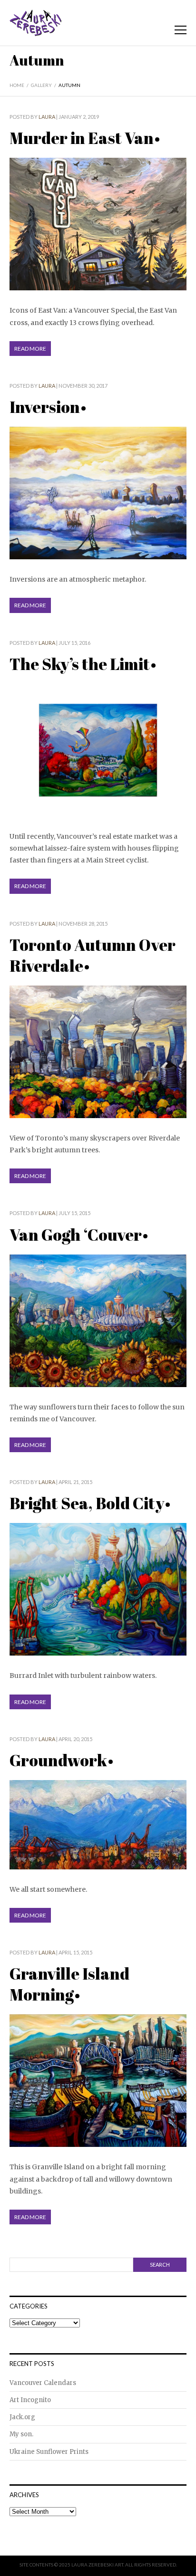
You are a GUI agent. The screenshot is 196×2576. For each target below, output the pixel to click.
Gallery (41, 85)
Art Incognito (30, 2400)
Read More (30, 349)
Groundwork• (62, 1760)
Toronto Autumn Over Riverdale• (93, 955)
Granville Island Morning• (69, 1984)
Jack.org (22, 2417)
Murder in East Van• (85, 138)
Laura (47, 117)
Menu (181, 30)
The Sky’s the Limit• (83, 664)
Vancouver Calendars (43, 2383)
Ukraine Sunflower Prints (49, 2452)
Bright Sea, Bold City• (90, 1503)
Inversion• (48, 407)
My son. (21, 2434)
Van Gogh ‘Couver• (79, 1235)
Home (17, 85)
